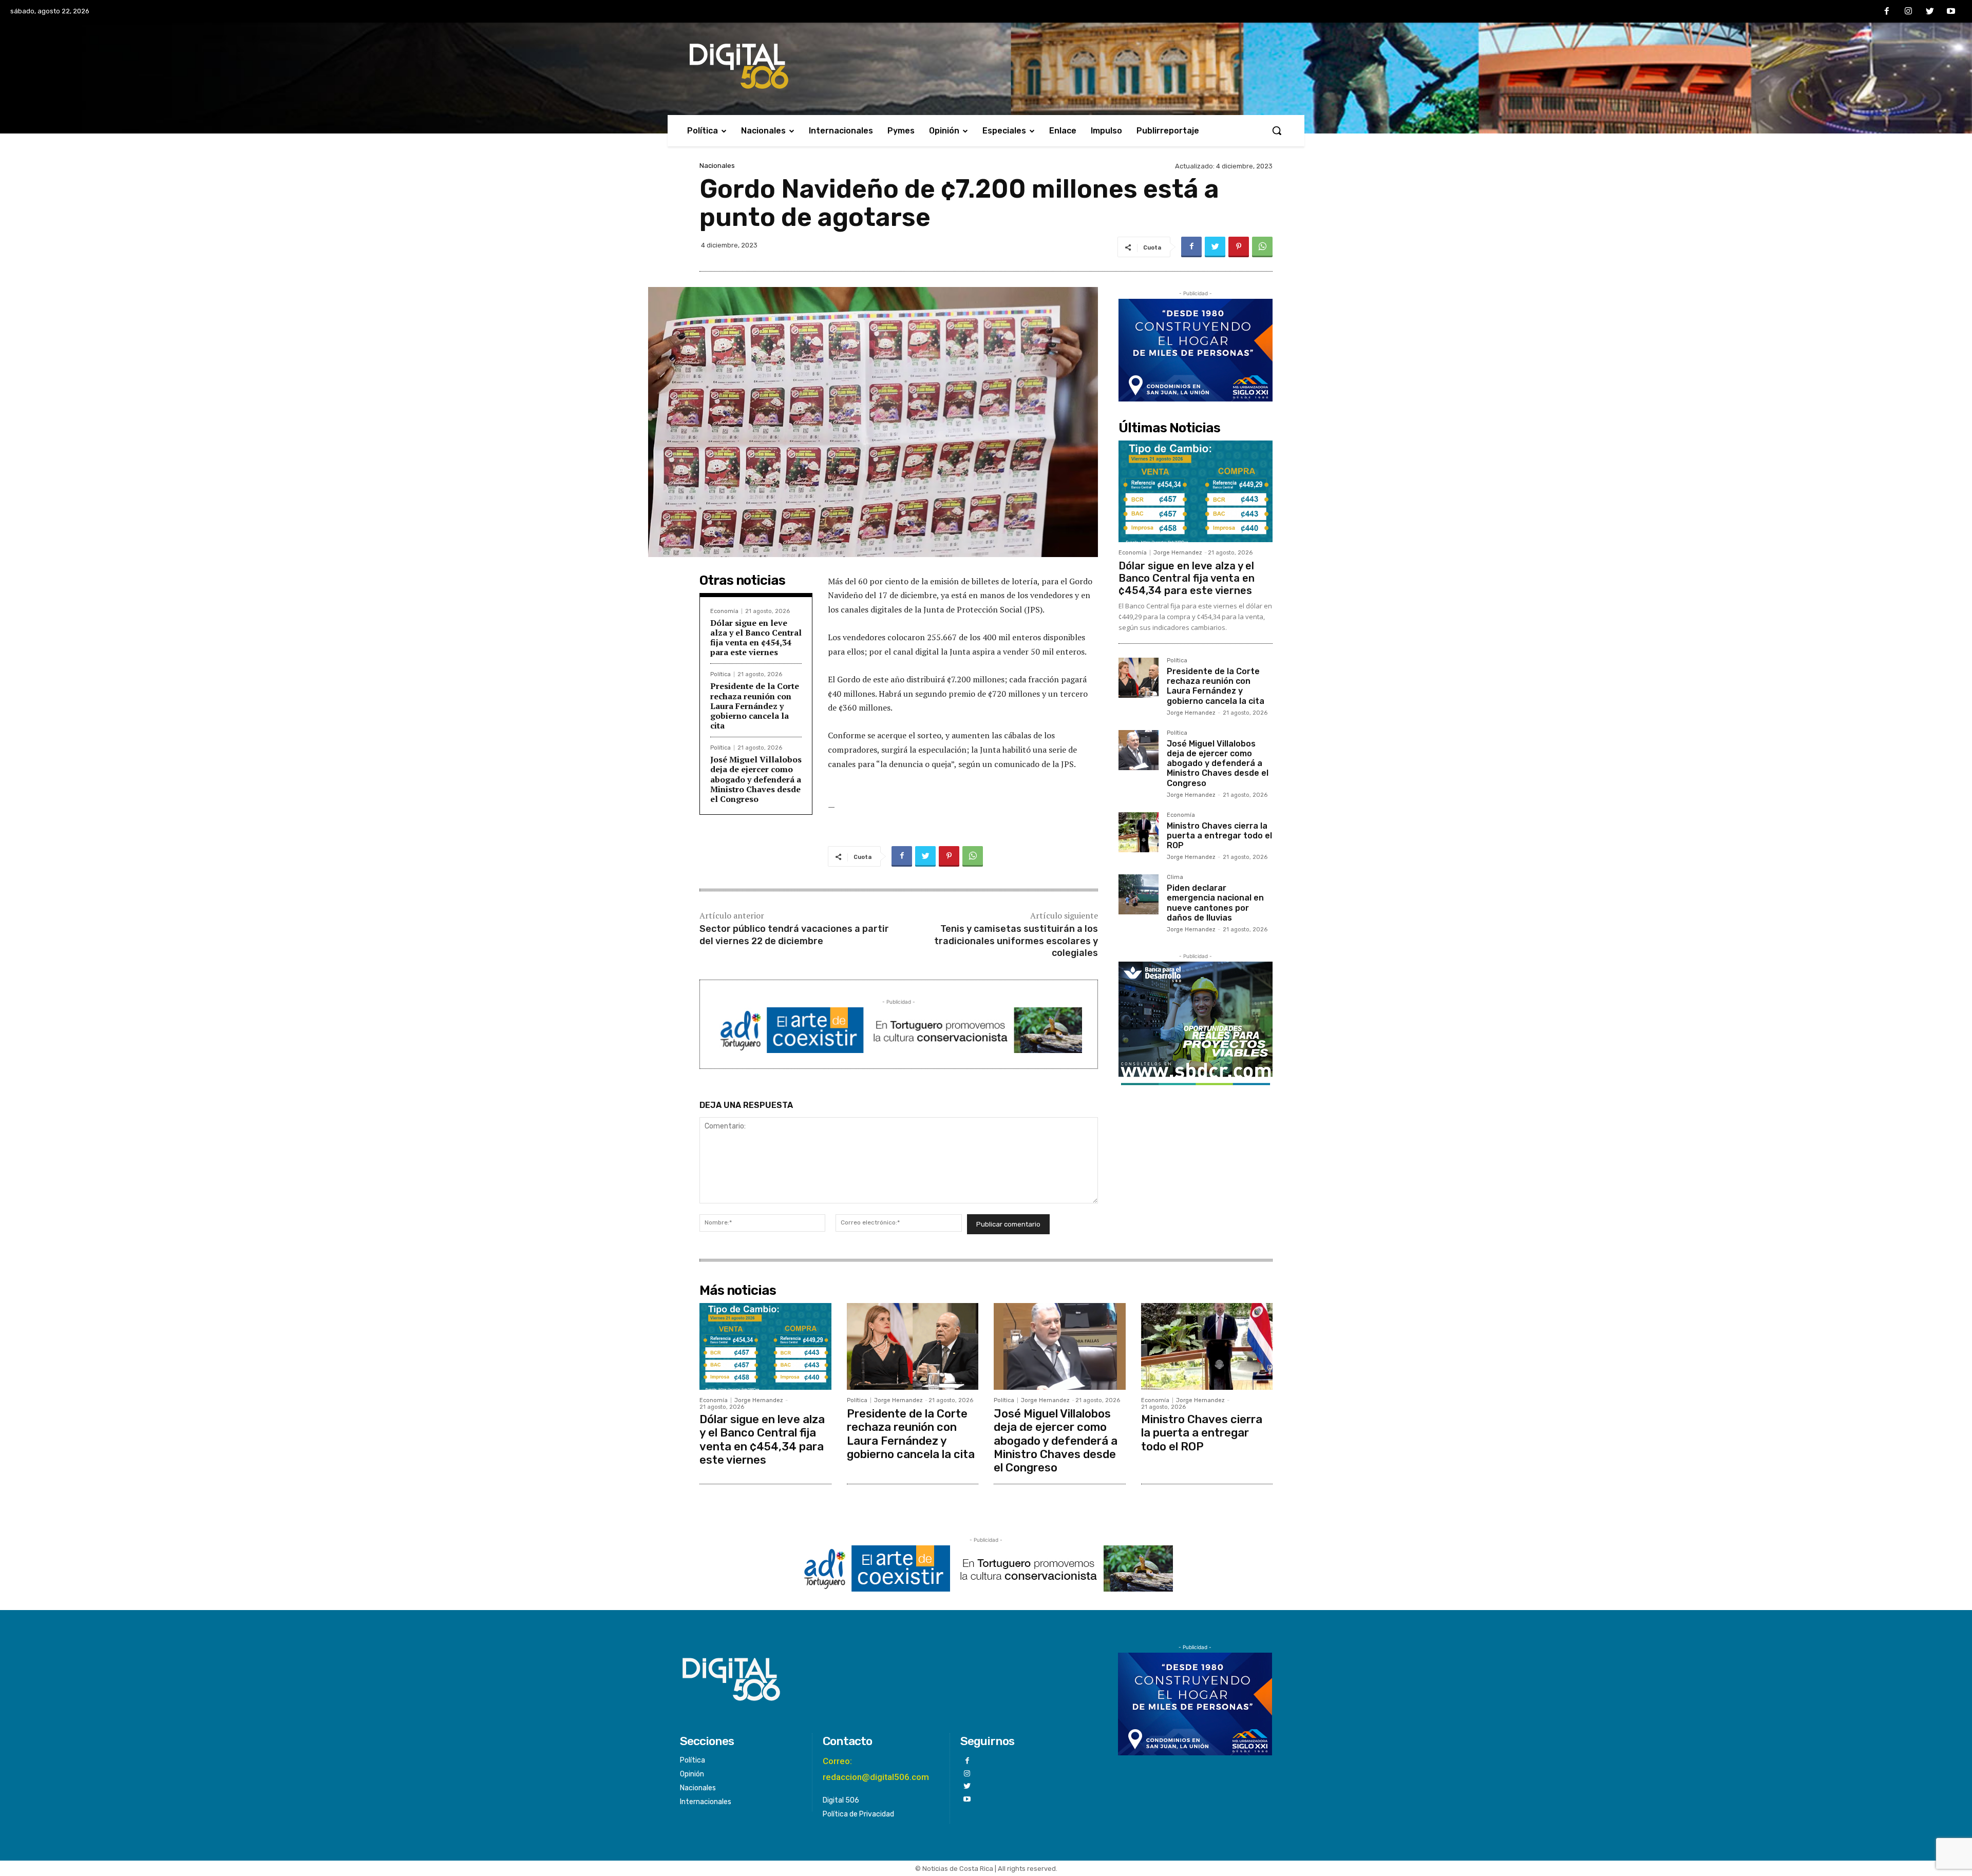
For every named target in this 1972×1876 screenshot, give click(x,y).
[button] (1277, 130)
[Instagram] (1908, 12)
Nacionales (717, 166)
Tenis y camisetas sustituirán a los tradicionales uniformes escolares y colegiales (1016, 941)
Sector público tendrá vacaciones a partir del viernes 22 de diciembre (794, 935)
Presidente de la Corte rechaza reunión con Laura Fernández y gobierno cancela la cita (755, 706)
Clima (1175, 877)
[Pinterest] (1239, 247)
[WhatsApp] (1262, 247)
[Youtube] (1951, 12)
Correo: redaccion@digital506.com (876, 1769)
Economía (724, 611)
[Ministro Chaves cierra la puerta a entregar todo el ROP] (1139, 832)
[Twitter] (1930, 12)
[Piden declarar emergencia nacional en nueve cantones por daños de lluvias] (1139, 894)
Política (720, 674)
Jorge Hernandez (1178, 553)
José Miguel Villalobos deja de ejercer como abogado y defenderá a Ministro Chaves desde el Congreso (756, 779)
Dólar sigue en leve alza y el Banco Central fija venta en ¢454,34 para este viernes (756, 638)
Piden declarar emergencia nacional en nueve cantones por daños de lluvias (1215, 903)
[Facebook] (1887, 12)
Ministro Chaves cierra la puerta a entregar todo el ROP (1219, 836)
